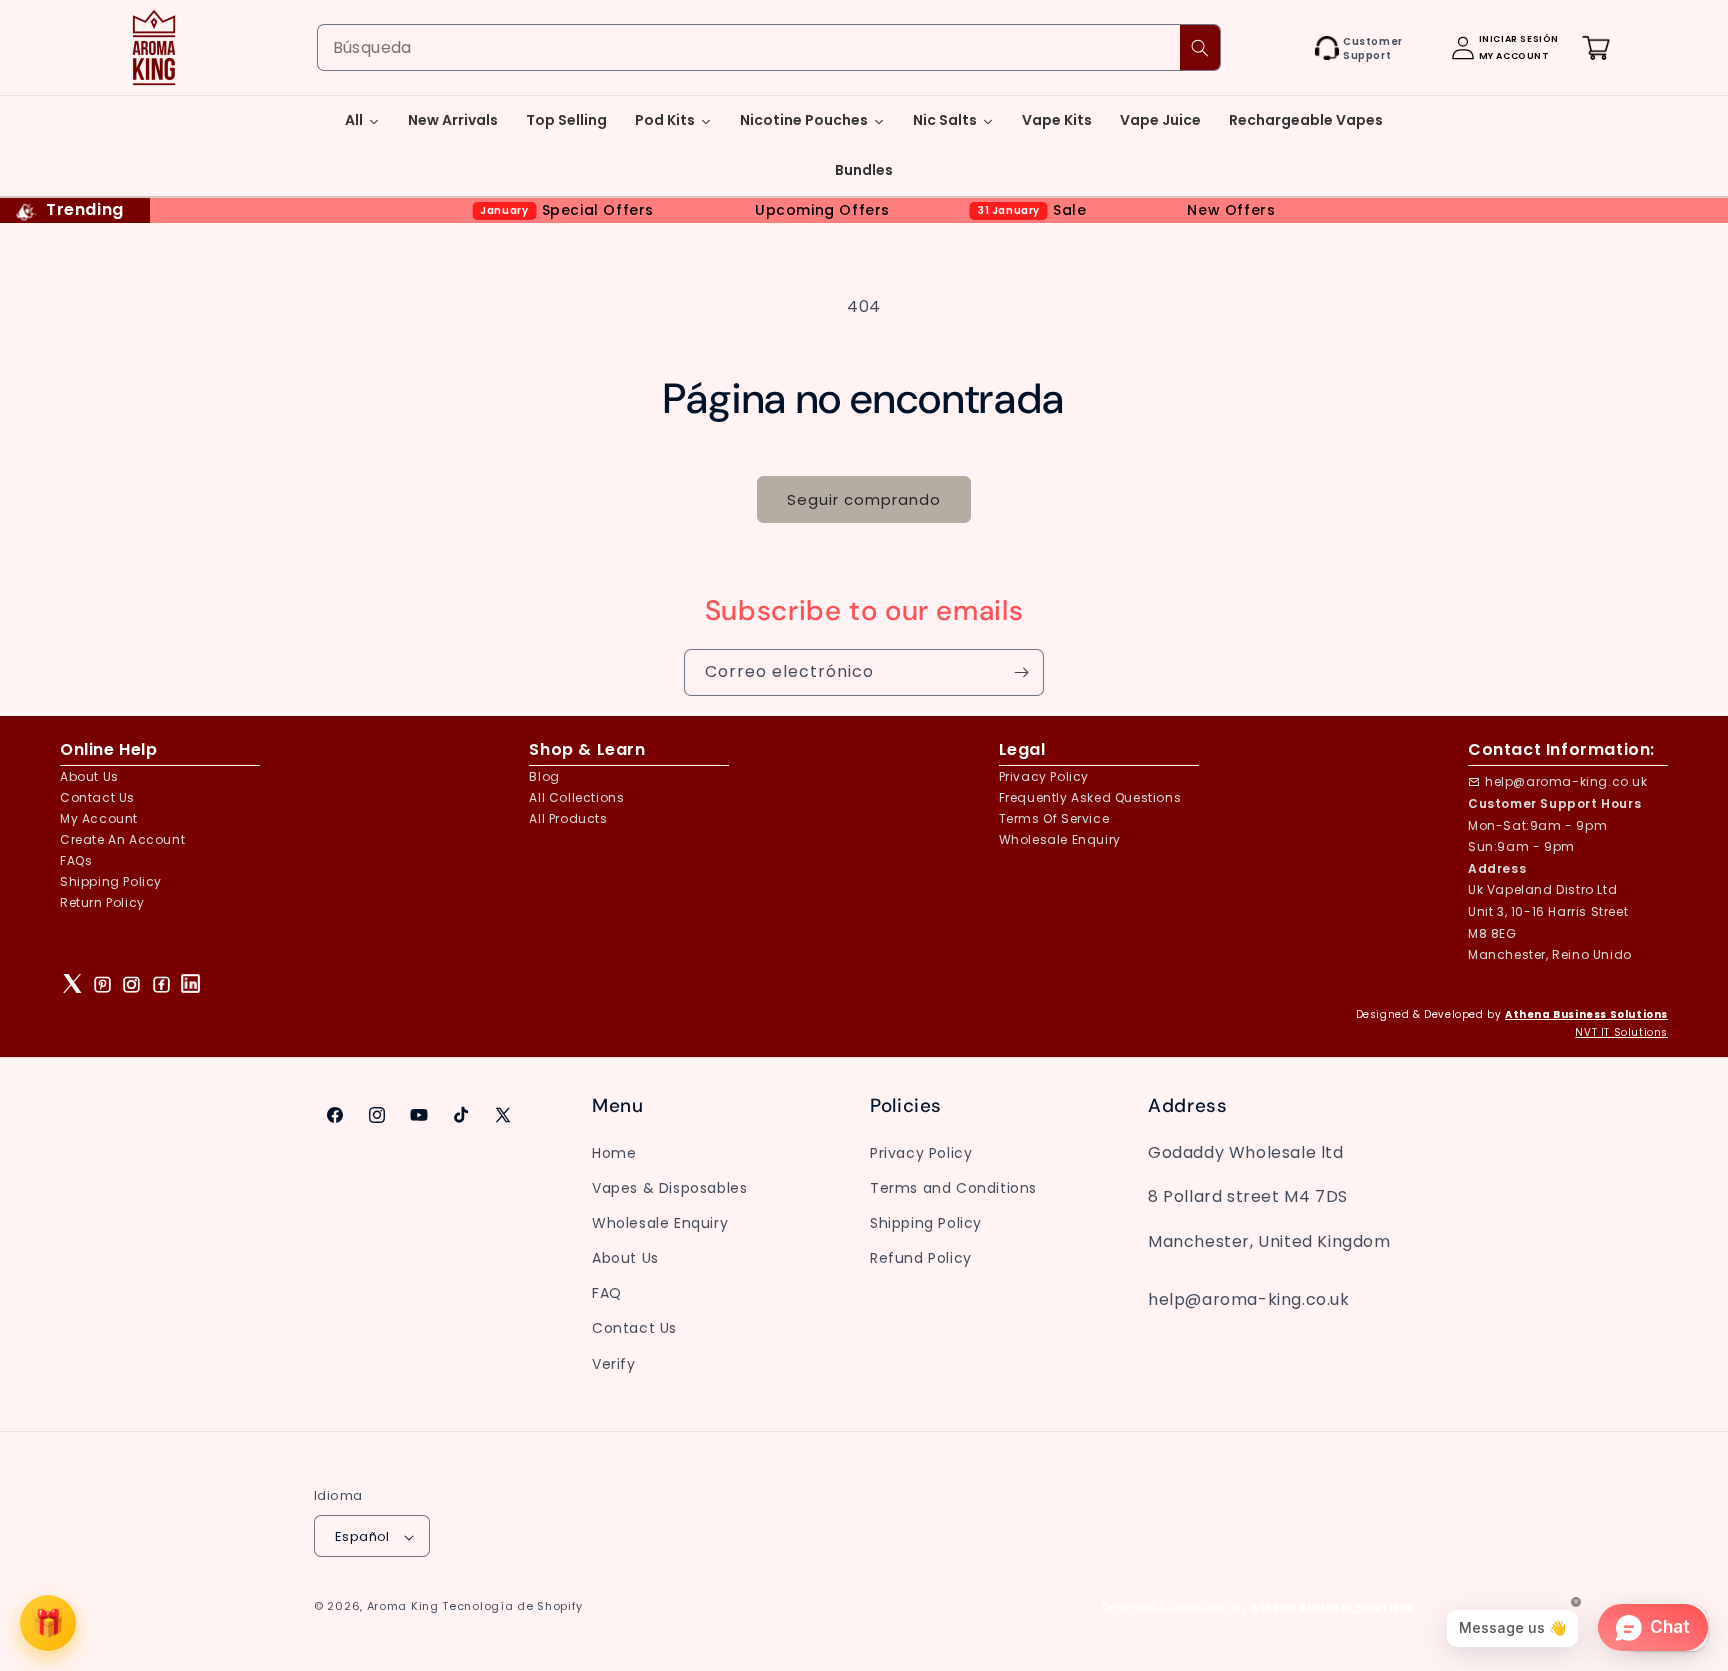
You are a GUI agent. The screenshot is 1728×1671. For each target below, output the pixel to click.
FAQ (607, 1293)
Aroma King (403, 1607)
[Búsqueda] (1200, 47)
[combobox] (769, 47)
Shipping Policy (111, 881)
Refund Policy (921, 1257)
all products (568, 818)
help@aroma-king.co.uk (1566, 781)
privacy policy (1044, 776)
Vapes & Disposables (669, 1187)
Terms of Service (1054, 818)
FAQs (76, 860)
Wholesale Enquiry (1060, 839)
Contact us (97, 797)
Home (614, 1152)
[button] (1293, 48)
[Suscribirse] (1021, 672)
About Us (89, 776)
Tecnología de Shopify (512, 1607)
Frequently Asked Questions (1090, 797)
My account (99, 818)
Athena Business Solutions (1586, 1014)
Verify (614, 1363)
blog (544, 776)
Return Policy (102, 902)
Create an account (122, 839)
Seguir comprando (864, 499)
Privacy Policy (921, 1152)
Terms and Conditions (953, 1187)
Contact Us (634, 1328)
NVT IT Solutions (1621, 1032)
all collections (576, 797)
